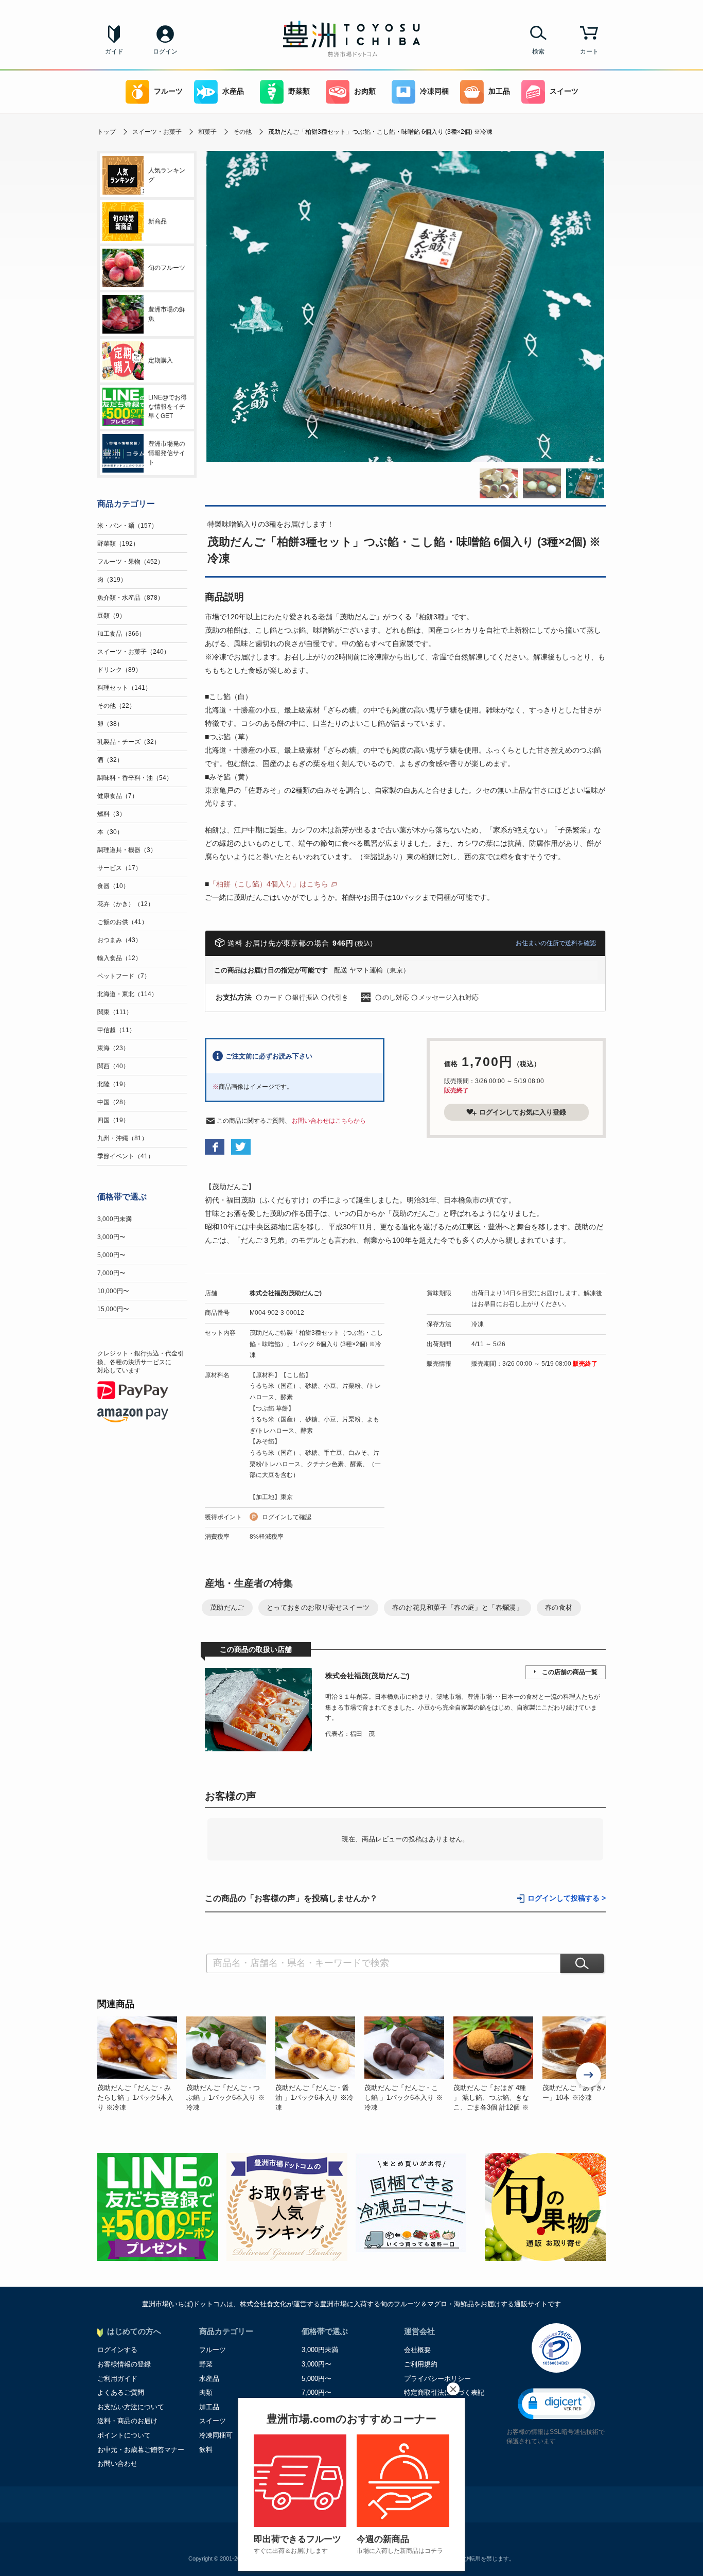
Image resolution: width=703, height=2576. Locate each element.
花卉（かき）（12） (126, 904)
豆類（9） (111, 616)
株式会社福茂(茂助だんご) (286, 1293)
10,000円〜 (113, 1291)
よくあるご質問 (121, 2392)
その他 (242, 132)
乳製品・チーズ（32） (129, 742)
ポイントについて (124, 2435)
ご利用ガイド (117, 2379)
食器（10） (113, 886)
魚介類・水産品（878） (130, 598)
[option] (142, 2064)
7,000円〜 (111, 1273)
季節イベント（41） (126, 1156)
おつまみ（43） (119, 940)
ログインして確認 (287, 1517)
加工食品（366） (121, 634)
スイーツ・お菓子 (157, 132)
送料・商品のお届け (127, 2421)
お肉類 (365, 91)
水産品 (233, 91)
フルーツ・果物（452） (130, 562)
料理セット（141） (124, 688)
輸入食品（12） (119, 958)
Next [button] (589, 2076)
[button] (556, 2404)
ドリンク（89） (119, 670)
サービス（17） (119, 868)
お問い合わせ (117, 2464)
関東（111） (115, 1012)
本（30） (110, 832)
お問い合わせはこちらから (329, 1121)
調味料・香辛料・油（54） (135, 778)
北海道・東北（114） (127, 994)
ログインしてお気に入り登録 (523, 1112)
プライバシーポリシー (437, 2379)
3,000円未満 (115, 1219)
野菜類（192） (118, 544)
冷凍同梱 (434, 91)
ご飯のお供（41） (122, 922)
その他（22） (116, 706)
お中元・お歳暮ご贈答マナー (141, 2450)
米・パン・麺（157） (127, 526)
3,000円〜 (111, 1237)
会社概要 (417, 2350)
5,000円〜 (111, 1255)
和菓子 (207, 132)
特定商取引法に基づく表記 (444, 2392)
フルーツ (168, 91)
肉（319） (112, 580)
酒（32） (110, 760)
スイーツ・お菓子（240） (134, 652)
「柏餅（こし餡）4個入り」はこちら (269, 884)
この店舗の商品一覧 (570, 1672)
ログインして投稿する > (567, 1898)
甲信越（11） (116, 1030)
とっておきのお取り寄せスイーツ (318, 1607)
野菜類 (299, 91)
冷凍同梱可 (216, 2435)
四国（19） (113, 1120)
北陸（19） (113, 1084)
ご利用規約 (421, 2364)
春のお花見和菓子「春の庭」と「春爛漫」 (458, 1607)
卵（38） (110, 724)
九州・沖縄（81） (122, 1138)
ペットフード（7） (124, 976)
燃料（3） (111, 814)
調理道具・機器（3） (127, 850)
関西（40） (113, 1066)
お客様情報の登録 (124, 2364)
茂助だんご (227, 1607)
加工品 (499, 91)
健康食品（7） (118, 796)
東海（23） (113, 1048)
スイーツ (564, 91)
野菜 (206, 2364)
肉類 (206, 2392)
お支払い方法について (131, 2407)
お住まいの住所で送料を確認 (556, 943)
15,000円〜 (113, 1309)
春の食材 (559, 1607)
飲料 (206, 2450)
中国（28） (113, 1102)
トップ (107, 132)
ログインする (117, 2350)
